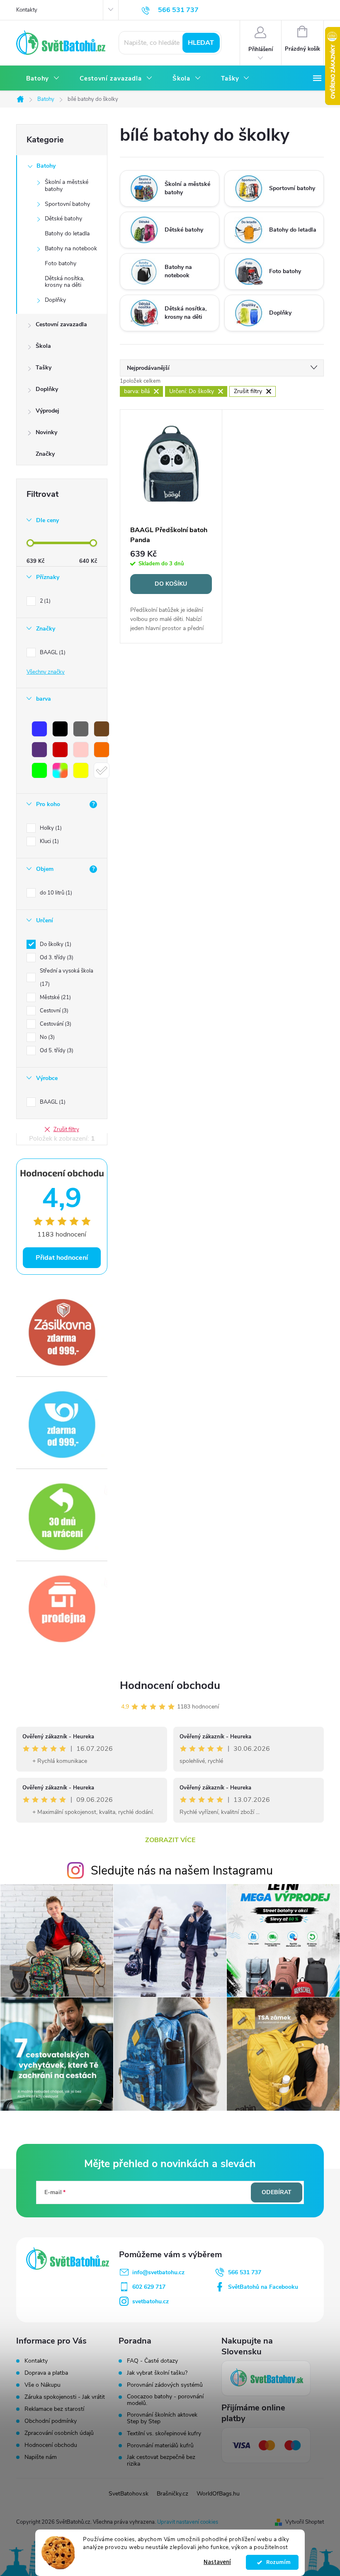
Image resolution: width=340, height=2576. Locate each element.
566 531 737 (245, 2272)
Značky (45, 454)
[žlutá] (81, 770)
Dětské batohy (63, 219)
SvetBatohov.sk (129, 2494)
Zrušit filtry (66, 1129)
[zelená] (39, 770)
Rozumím (276, 2562)
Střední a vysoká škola (67, 978)
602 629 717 (149, 2287)
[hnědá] (102, 729)
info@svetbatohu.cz (158, 2272)
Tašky (44, 368)
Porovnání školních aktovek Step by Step (162, 2418)
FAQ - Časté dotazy (152, 2361)
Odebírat (277, 2192)
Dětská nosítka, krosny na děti (64, 282)
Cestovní (53, 1011)
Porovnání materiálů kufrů (160, 2446)
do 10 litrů (55, 893)
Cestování (55, 1024)
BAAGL (52, 653)
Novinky (46, 432)
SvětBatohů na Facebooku (263, 2287)
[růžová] (81, 750)
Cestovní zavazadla (61, 324)
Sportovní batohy (67, 204)
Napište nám (41, 2457)
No (46, 1037)
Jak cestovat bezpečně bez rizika (161, 2461)
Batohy (46, 166)
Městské (55, 997)
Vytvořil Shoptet (305, 2522)
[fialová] (39, 750)
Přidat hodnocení (62, 1258)
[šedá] (81, 729)
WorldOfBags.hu (218, 2494)
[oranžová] (102, 750)
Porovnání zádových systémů (165, 2385)
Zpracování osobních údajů (59, 2433)
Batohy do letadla (67, 233)
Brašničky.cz (172, 2494)
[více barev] (60, 770)
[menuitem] (43, 79)
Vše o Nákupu (42, 2385)
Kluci (49, 841)
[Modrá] (39, 729)
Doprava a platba (46, 2373)
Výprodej (47, 411)
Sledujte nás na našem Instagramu (182, 1871)
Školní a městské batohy (67, 186)
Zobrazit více (170, 1840)
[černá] (60, 729)
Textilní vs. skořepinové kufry (164, 2434)
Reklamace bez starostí (54, 2409)
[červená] (60, 750)
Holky (50, 828)
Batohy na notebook (71, 248)
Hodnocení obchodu (170, 1685)
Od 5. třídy (56, 1051)
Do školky (55, 944)
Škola (43, 346)
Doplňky (55, 300)
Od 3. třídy (56, 958)
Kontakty (27, 10)
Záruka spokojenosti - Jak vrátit (65, 2397)
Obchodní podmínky (51, 2421)
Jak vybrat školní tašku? (157, 2373)
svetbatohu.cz (151, 2301)
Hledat (201, 43)
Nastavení (217, 2562)
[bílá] (102, 770)
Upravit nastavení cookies (188, 2522)
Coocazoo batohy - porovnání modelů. (165, 2400)
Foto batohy (61, 263)
